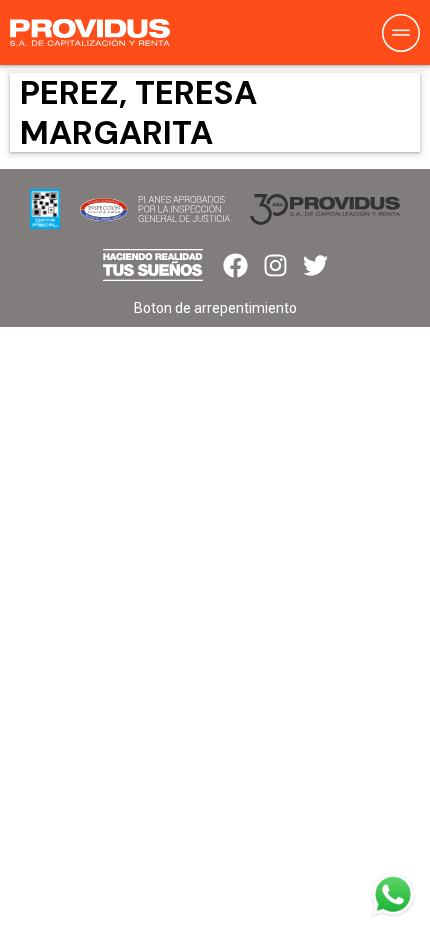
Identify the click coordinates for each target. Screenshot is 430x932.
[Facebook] (235, 265)
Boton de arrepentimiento (215, 308)
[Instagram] (275, 265)
